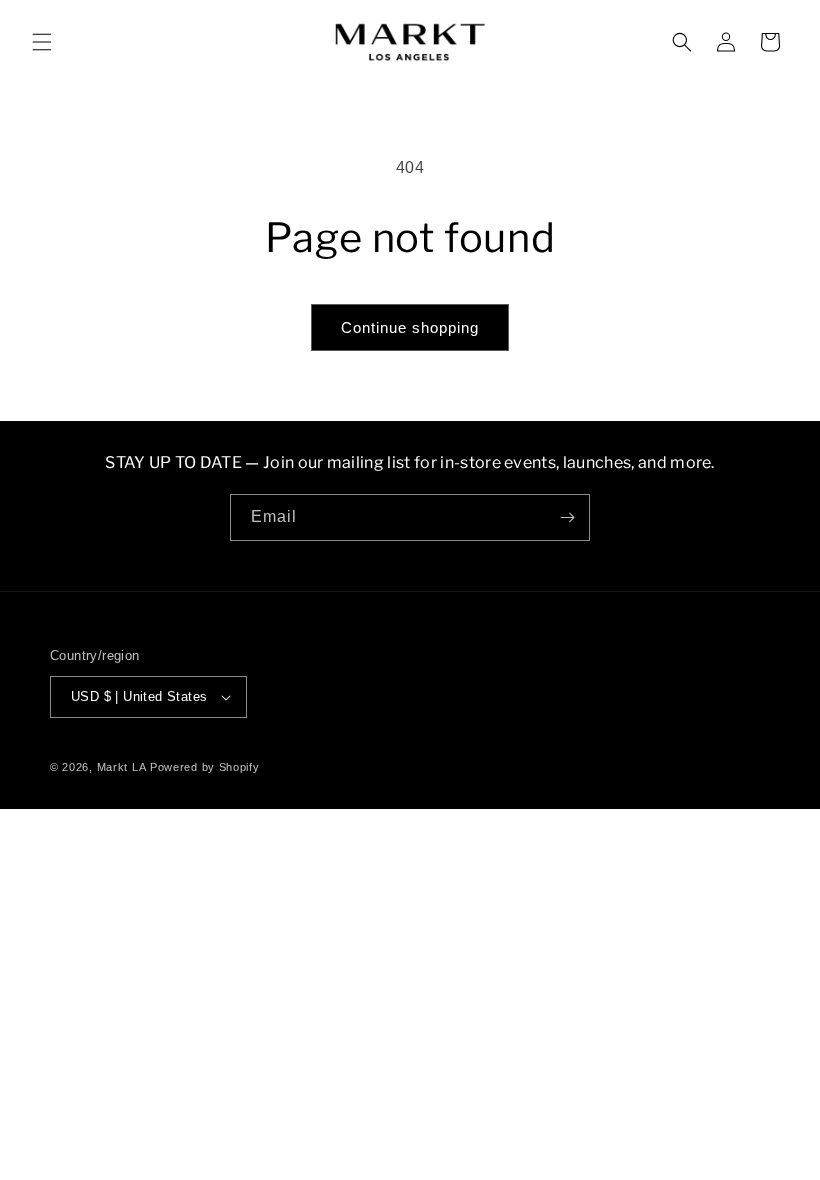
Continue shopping (410, 327)
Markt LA (122, 767)
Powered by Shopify (205, 767)
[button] (42, 42)
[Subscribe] (567, 517)
